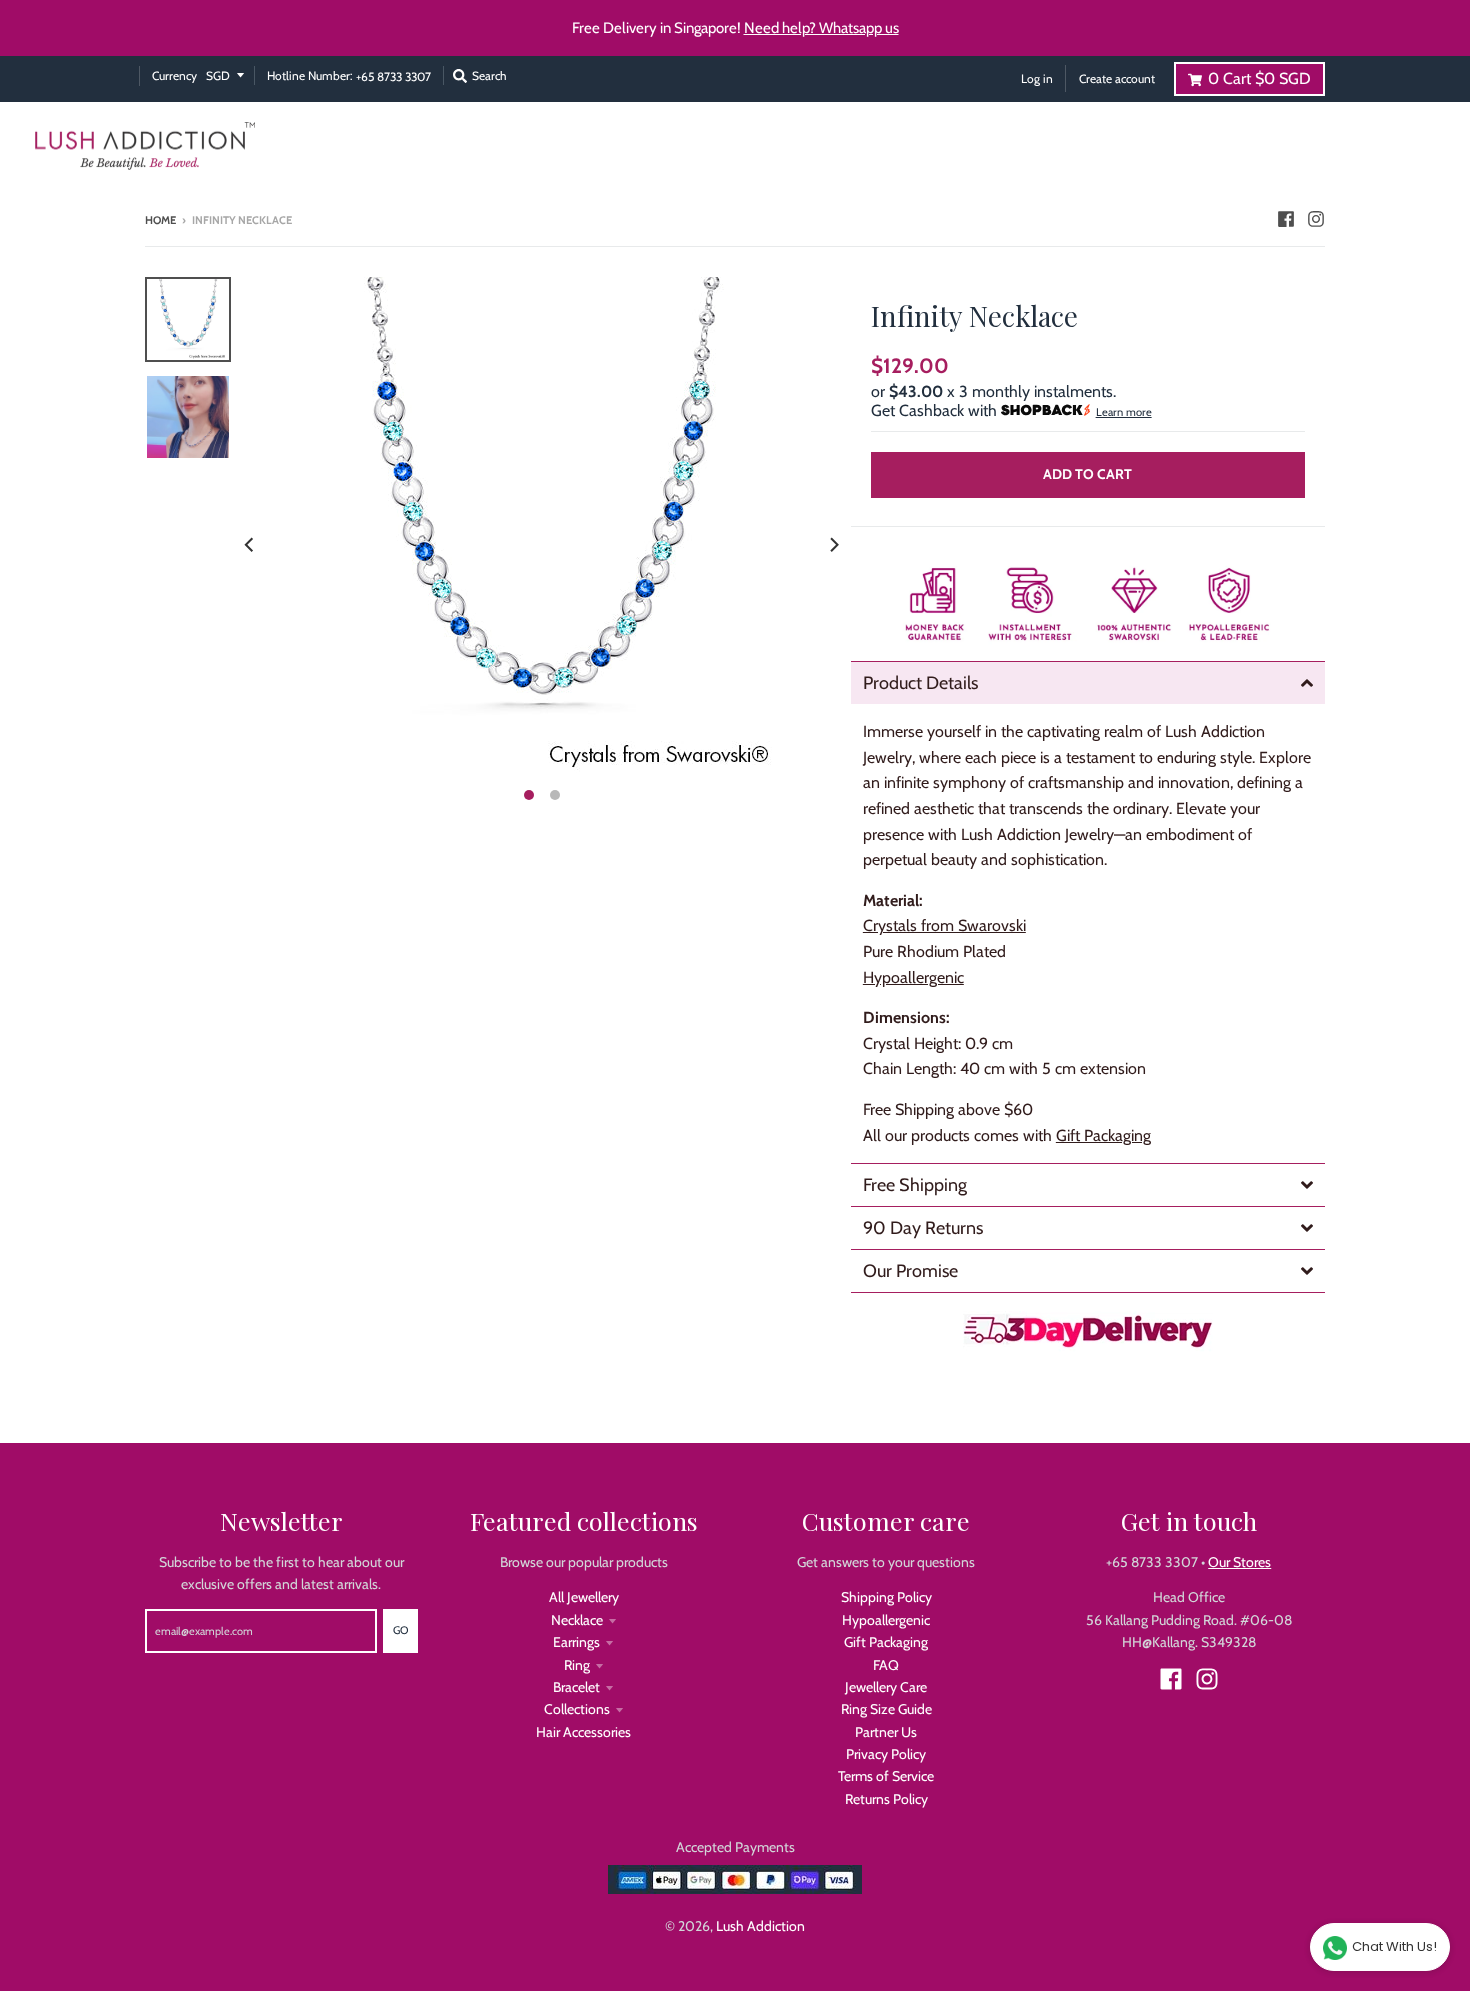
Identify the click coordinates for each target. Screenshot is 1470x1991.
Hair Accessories (583, 1732)
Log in (1037, 78)
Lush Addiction (760, 1926)
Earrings (576, 1642)
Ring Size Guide (886, 1709)
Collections (577, 1709)
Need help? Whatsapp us (821, 28)
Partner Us (886, 1732)
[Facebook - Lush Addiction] (1286, 219)
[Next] (833, 545)
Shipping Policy (886, 1597)
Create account (1117, 78)
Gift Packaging (1103, 1135)
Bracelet (576, 1687)
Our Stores (1239, 1562)
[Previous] (251, 545)
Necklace (577, 1620)
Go (400, 1630)
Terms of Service (886, 1776)
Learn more (1124, 412)
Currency (174, 75)
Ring (577, 1665)
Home (160, 220)
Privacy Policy (886, 1754)
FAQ (886, 1665)
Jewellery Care (886, 1687)
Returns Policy (886, 1799)
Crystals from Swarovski (944, 925)
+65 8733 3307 (393, 77)
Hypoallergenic (886, 1620)
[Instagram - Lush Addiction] (1316, 219)
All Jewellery (584, 1597)
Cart (1259, 78)
